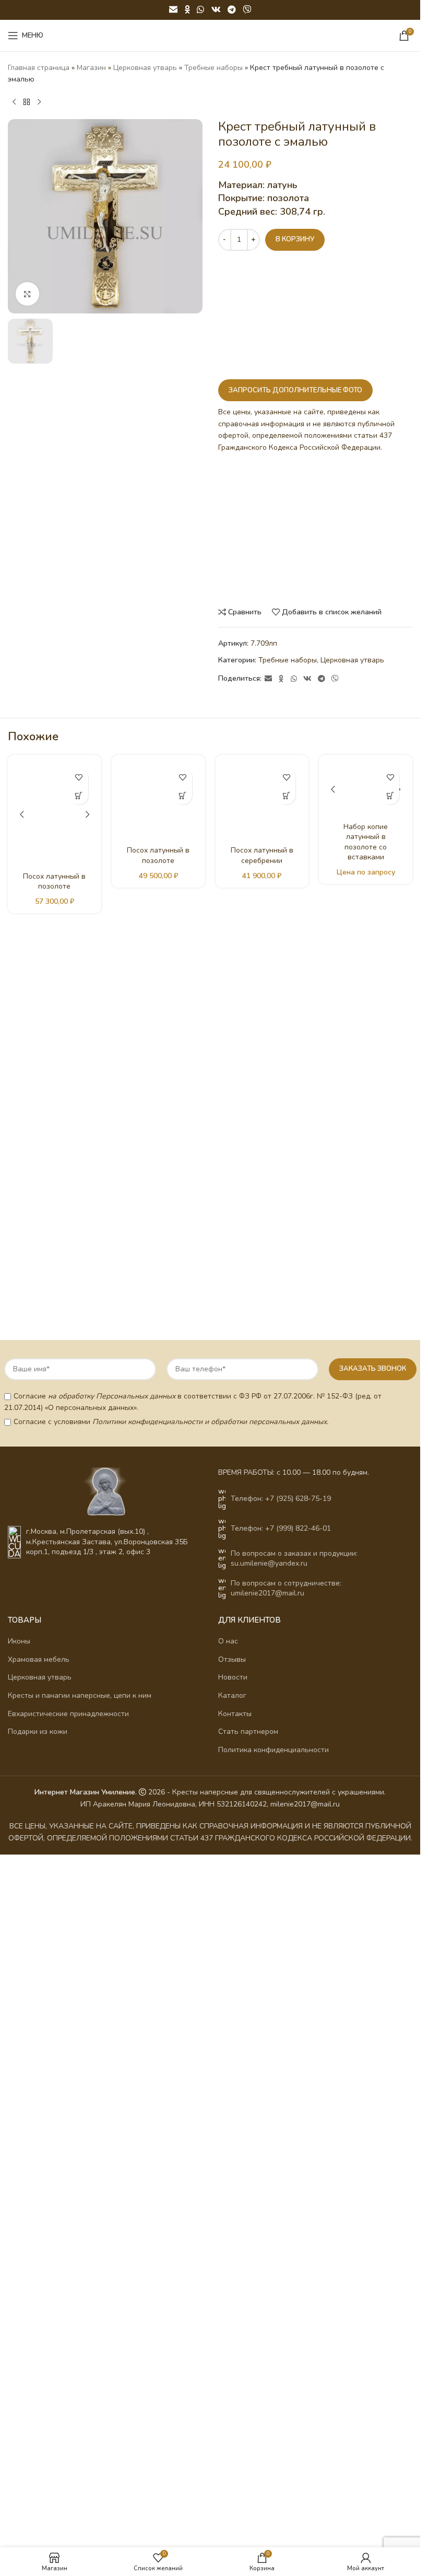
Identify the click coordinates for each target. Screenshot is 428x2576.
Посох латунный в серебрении (262, 855)
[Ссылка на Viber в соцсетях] (247, 10)
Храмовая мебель (39, 1944)
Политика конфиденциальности (274, 2034)
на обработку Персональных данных (112, 1680)
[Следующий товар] (39, 102)
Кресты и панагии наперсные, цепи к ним (80, 1980)
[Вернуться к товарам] (27, 102)
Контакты (235, 1998)
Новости (233, 1962)
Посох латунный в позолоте (54, 882)
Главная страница (39, 68)
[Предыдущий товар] (14, 102)
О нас (228, 1926)
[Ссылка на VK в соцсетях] (216, 10)
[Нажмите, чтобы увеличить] (27, 294)
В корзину (295, 239)
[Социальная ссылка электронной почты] (173, 10)
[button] (79, 795)
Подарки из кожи (38, 2016)
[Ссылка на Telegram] (231, 10)
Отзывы (232, 1944)
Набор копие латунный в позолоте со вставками (366, 1572)
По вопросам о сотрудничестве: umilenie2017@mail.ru (286, 1873)
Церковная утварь (145, 68)
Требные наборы (213, 68)
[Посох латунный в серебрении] (262, 802)
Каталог (232, 1980)
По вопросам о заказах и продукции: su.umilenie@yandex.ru (294, 1843)
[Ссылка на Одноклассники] (187, 10)
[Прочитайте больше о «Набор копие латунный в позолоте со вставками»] (390, 795)
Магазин (91, 68)
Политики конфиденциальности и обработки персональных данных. (210, 1706)
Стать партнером (248, 2016)
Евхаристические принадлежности (68, 1998)
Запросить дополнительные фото (295, 390)
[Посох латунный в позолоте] (55, 814)
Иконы (19, 1926)
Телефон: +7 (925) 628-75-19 (281, 1783)
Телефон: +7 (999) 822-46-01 (281, 1813)
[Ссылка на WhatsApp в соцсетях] (201, 10)
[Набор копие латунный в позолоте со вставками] (366, 1155)
